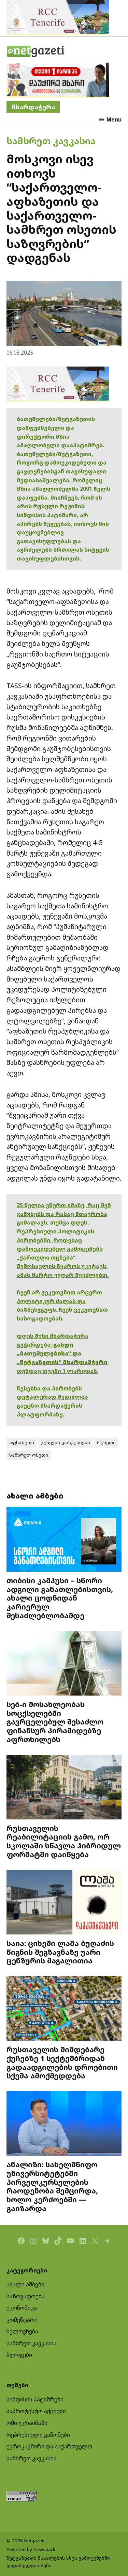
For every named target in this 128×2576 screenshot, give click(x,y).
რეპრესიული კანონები (38, 2435)
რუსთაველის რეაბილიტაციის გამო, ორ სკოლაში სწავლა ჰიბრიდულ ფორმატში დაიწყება (64, 1841)
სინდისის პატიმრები (35, 2399)
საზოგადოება (26, 2296)
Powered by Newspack (31, 2549)
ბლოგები (19, 2355)
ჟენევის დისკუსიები (66, 1442)
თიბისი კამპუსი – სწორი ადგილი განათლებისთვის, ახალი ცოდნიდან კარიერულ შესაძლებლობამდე (60, 1598)
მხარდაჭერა (33, 107)
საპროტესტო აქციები (36, 2411)
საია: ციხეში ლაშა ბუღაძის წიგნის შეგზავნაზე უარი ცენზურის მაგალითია (60, 1952)
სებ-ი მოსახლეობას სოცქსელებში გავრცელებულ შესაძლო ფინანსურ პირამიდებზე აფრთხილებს (55, 1722)
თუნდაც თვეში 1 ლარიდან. (58, 1371)
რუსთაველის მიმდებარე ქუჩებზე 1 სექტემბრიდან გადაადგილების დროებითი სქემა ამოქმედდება (62, 2062)
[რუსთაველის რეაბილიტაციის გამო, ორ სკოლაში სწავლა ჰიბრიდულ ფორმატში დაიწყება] (64, 1788)
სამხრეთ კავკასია (51, 141)
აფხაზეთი (22, 1442)
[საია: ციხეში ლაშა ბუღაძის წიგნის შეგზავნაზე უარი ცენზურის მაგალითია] (64, 1903)
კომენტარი (22, 2320)
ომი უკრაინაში (27, 2423)
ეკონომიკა (22, 2308)
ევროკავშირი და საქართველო (49, 2446)
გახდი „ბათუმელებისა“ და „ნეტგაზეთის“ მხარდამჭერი (62, 1353)
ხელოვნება (22, 2331)
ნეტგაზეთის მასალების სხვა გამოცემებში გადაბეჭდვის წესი (58, 2562)
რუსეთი (106, 1442)
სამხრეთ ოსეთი (29, 1455)
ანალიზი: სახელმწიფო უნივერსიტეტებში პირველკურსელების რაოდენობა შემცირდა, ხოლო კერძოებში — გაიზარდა (52, 2186)
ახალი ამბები (25, 2284)
